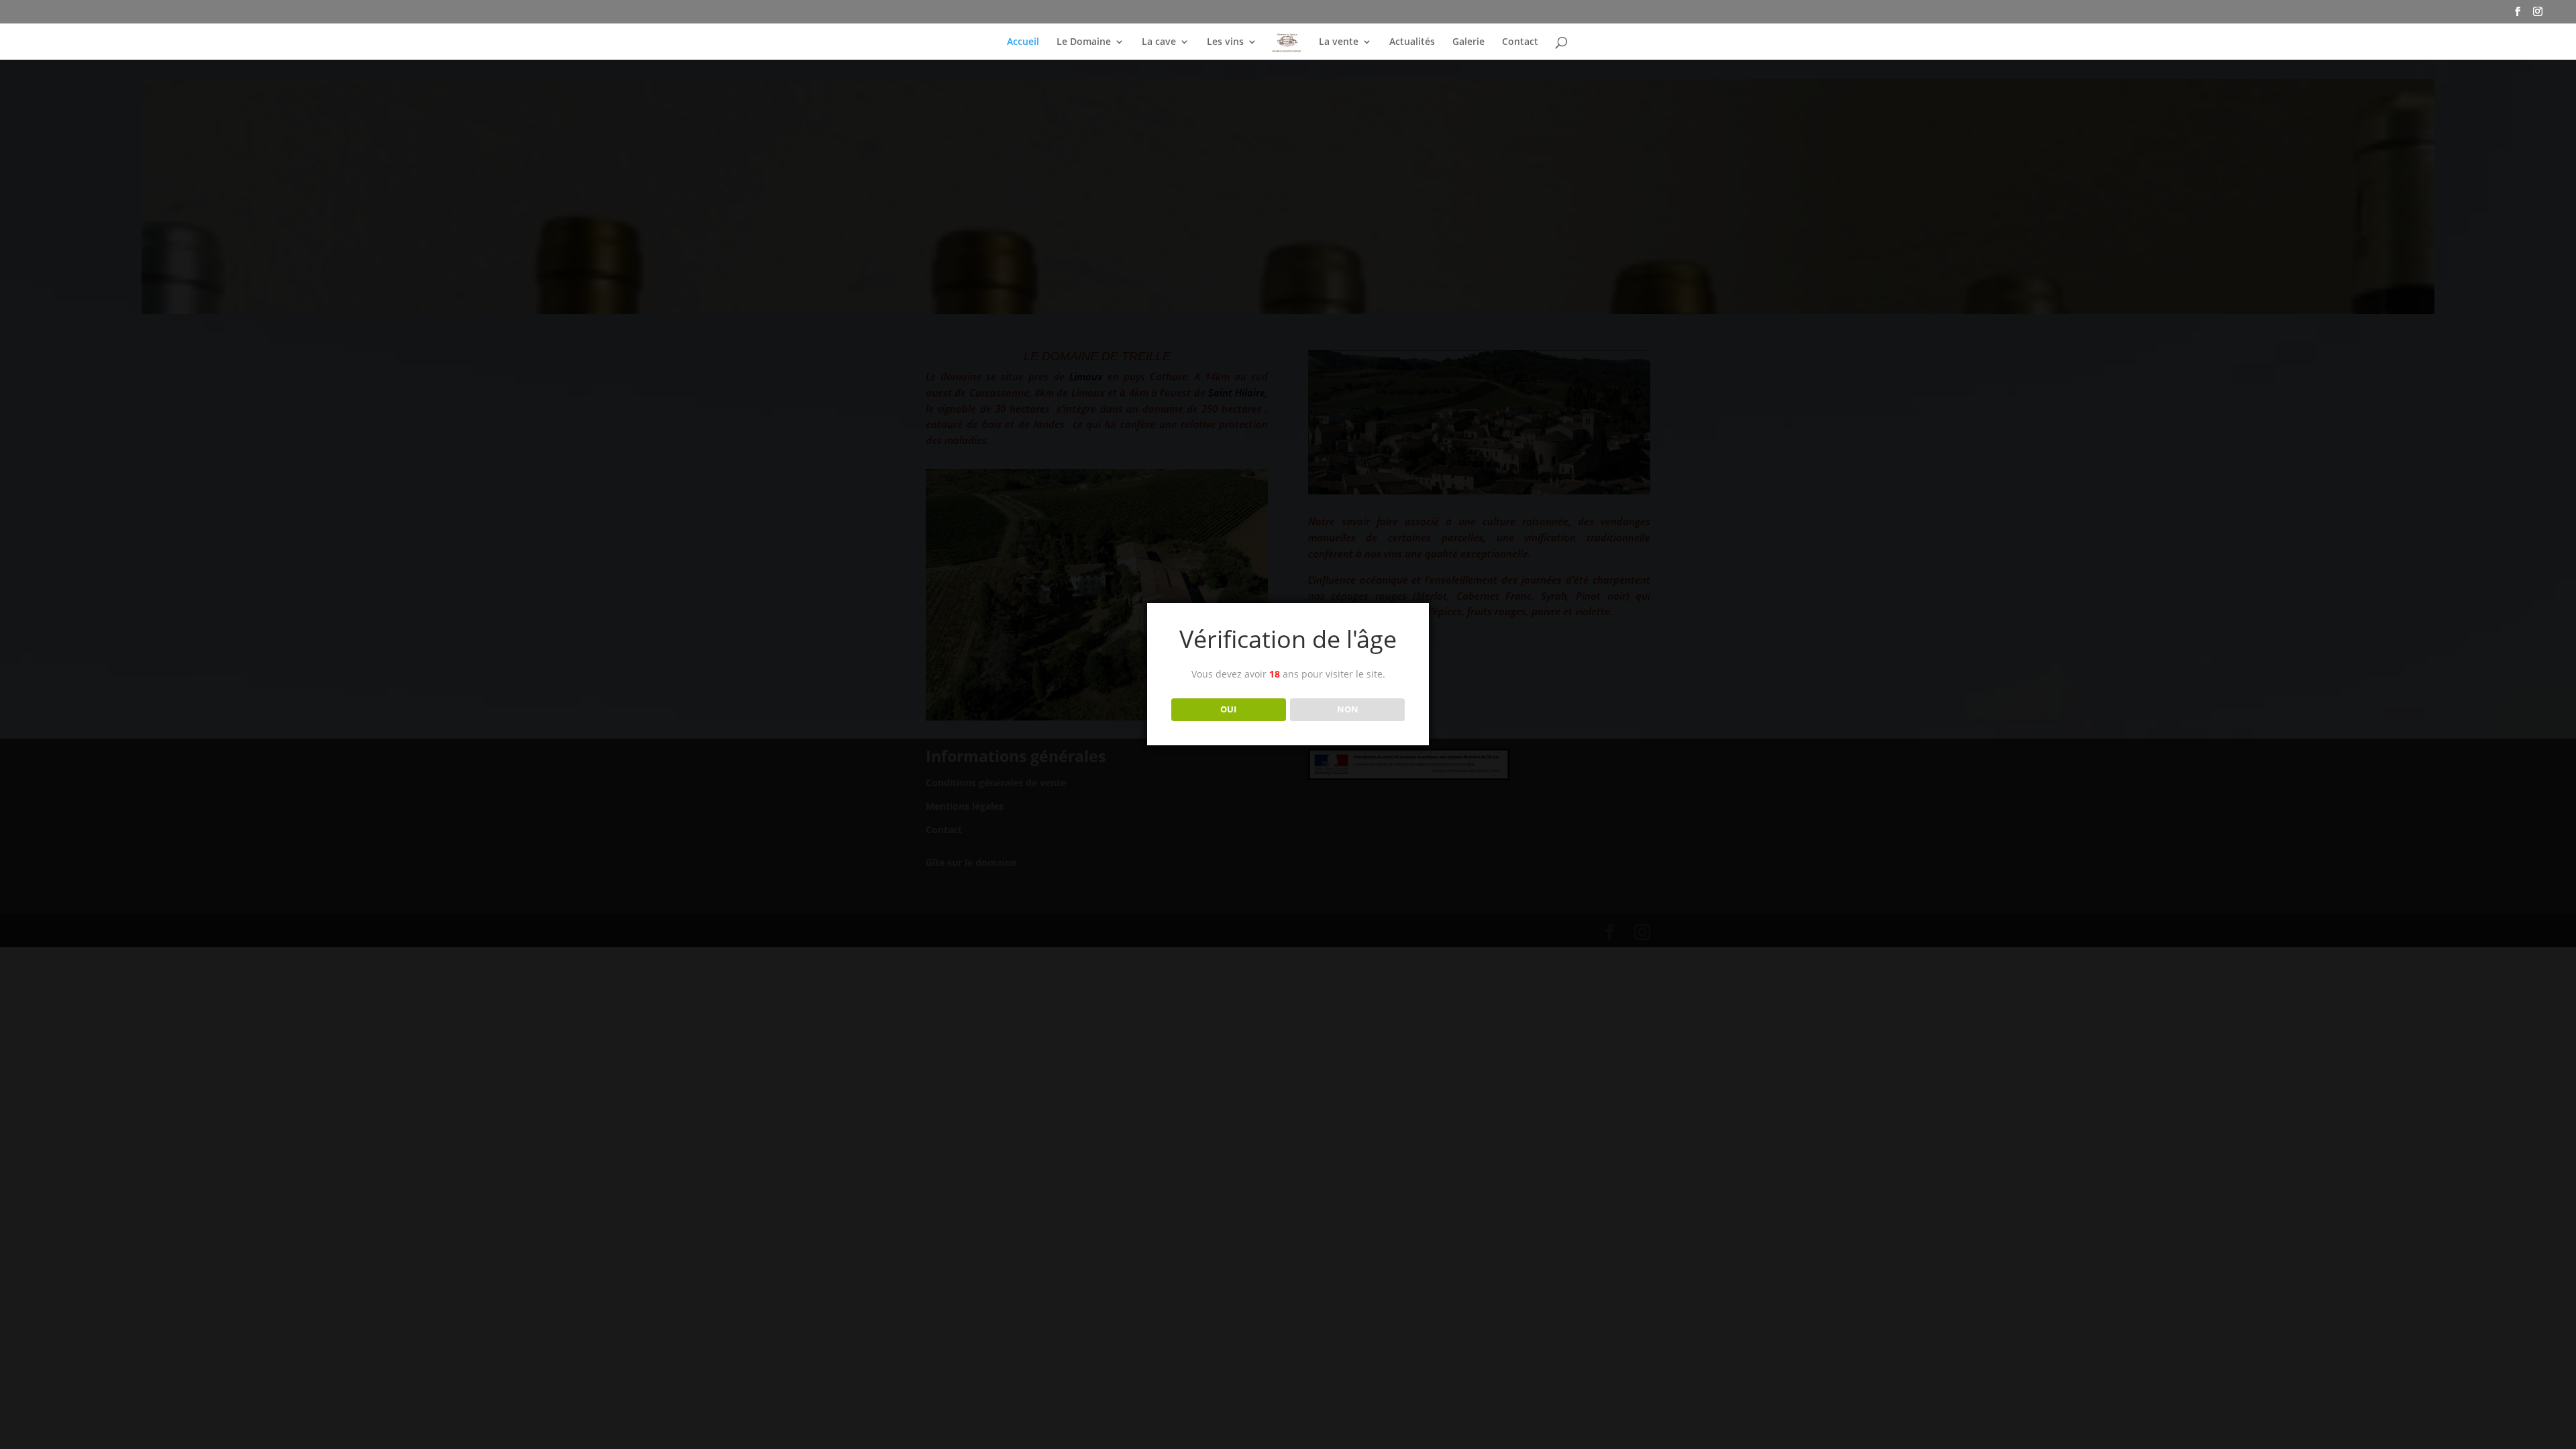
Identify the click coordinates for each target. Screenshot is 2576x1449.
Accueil (1023, 42)
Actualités (1412, 42)
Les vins (1225, 42)
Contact (1520, 42)
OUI (1228, 709)
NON (1348, 709)
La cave (1159, 42)
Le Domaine (1084, 42)
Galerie (1468, 42)
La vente (1339, 42)
